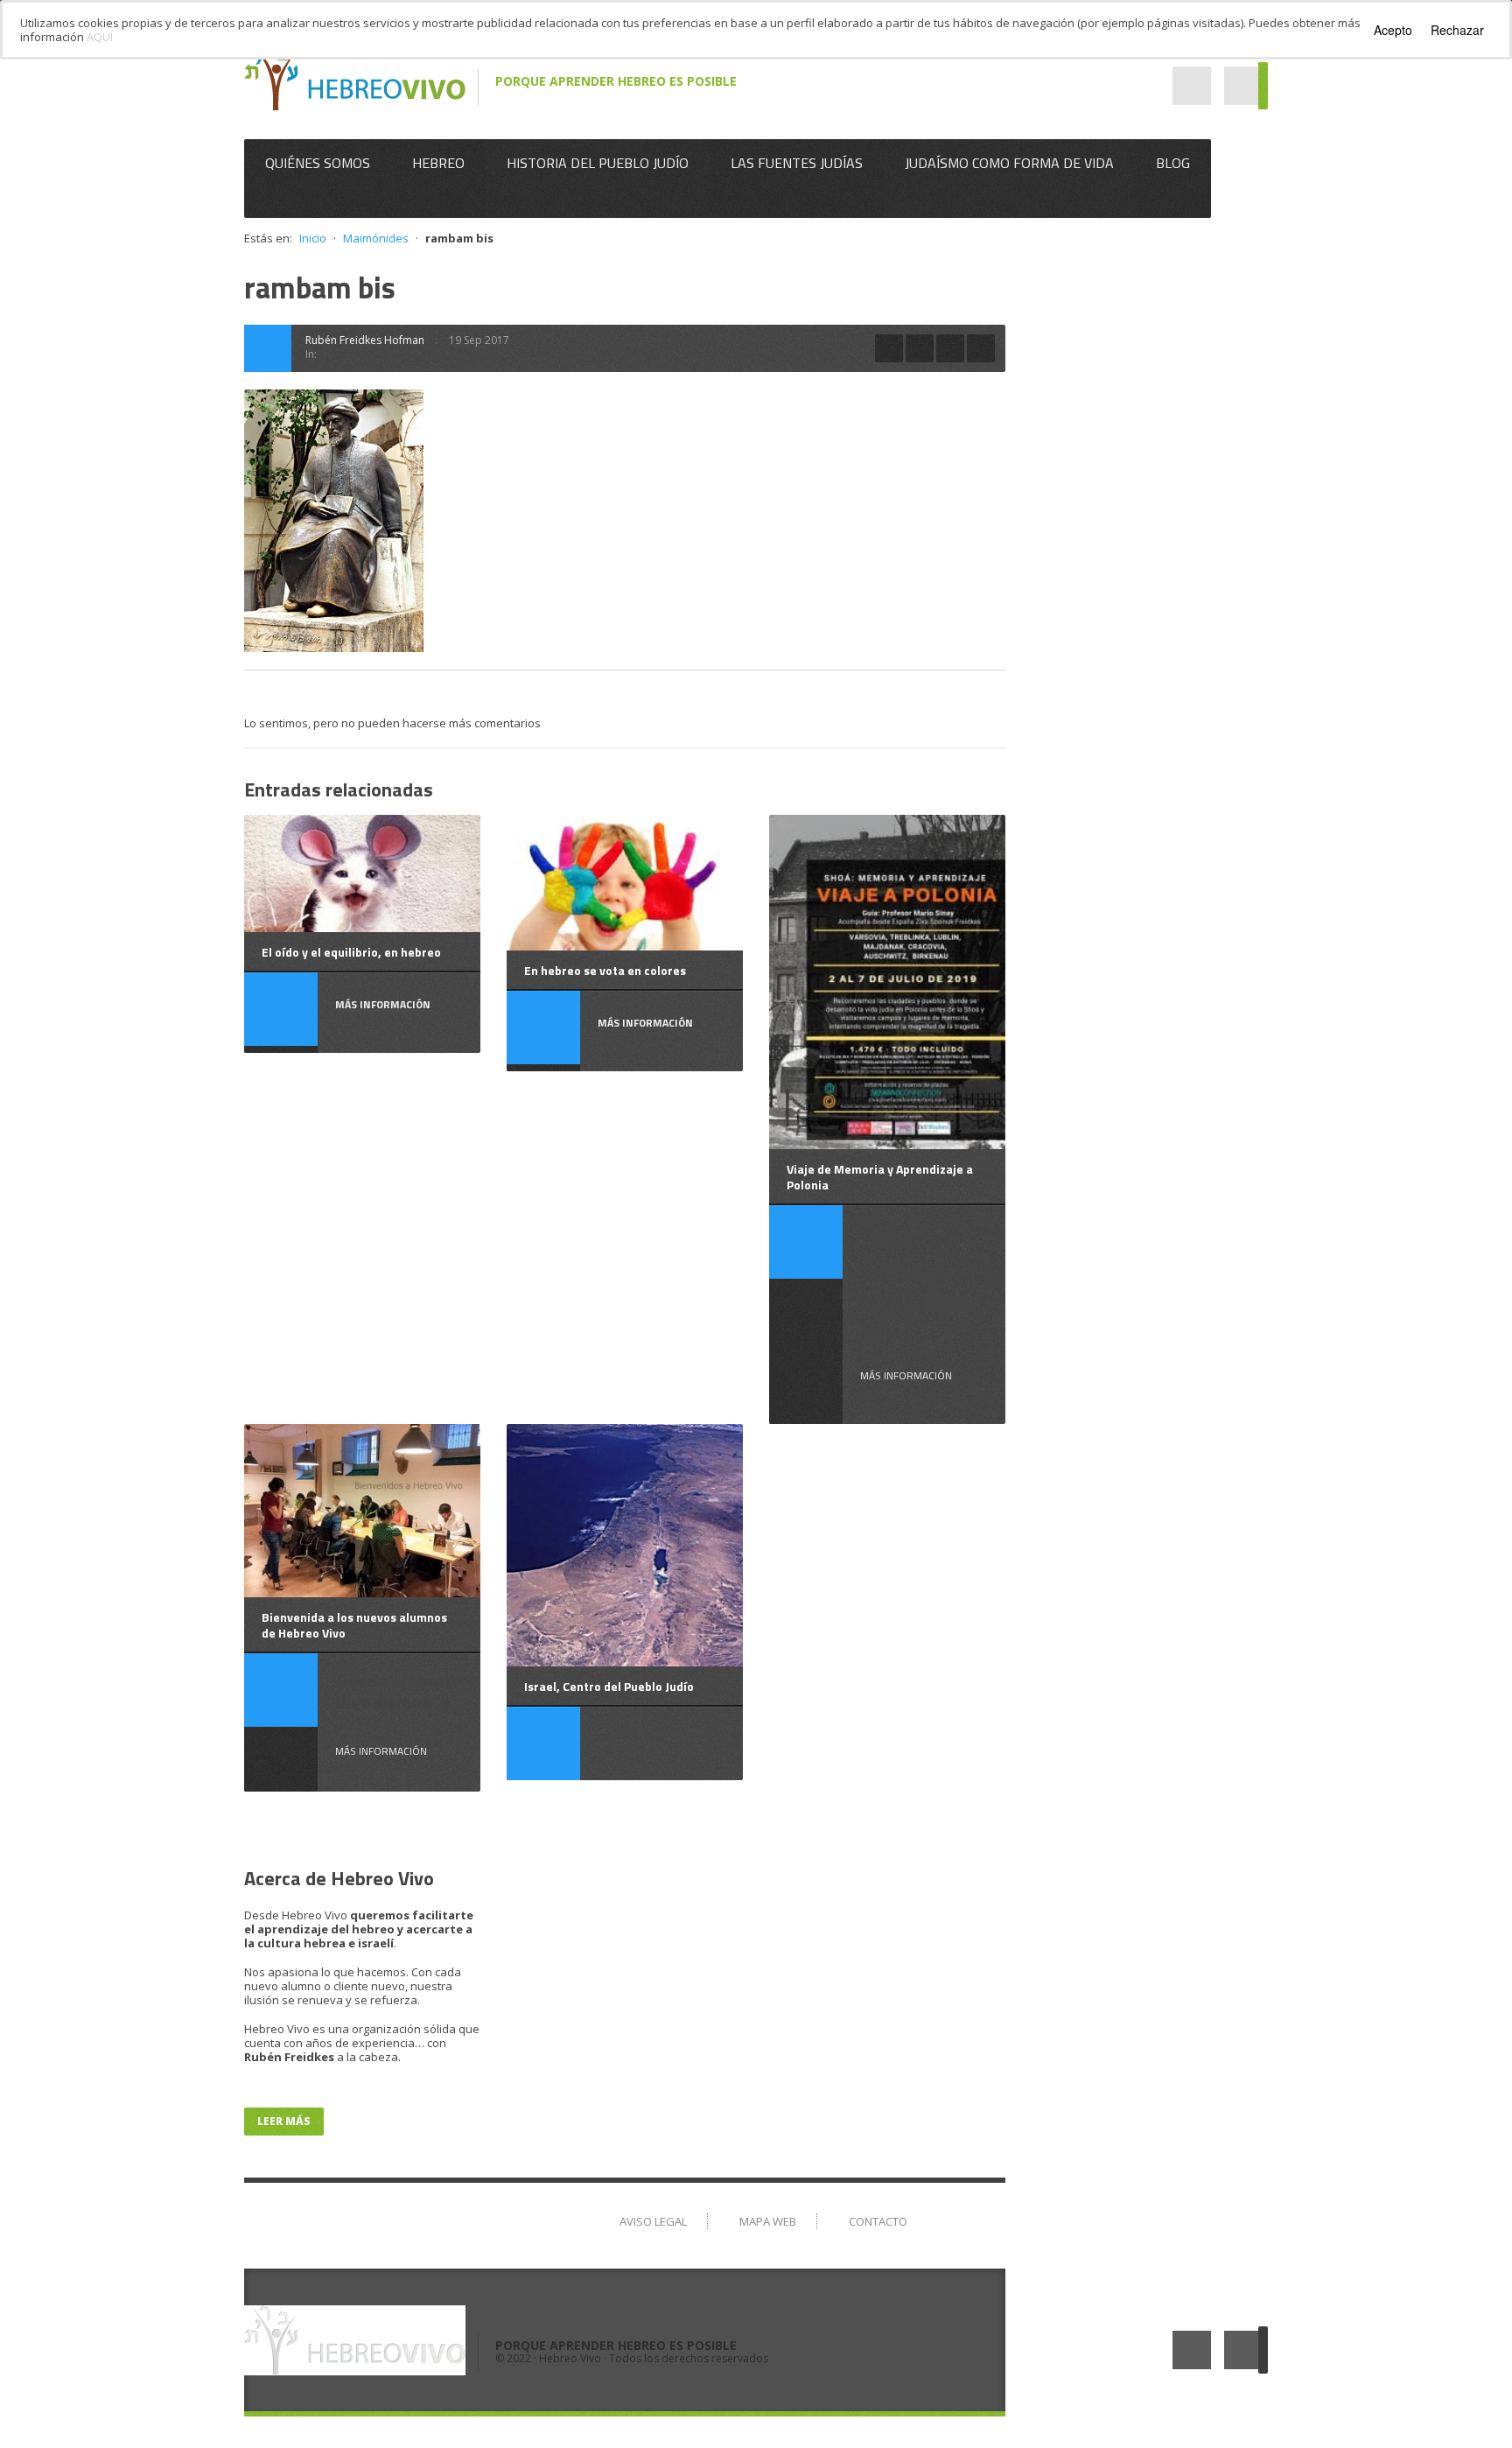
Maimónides (376, 238)
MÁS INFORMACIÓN (906, 1375)
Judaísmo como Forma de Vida (1009, 163)
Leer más (284, 2121)
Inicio (313, 238)
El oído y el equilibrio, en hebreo (351, 952)
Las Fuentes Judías (797, 163)
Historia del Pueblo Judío (598, 163)
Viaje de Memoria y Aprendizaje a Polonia (880, 1177)
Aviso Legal (653, 2221)
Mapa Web (768, 2221)
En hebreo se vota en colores (605, 970)
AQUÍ (100, 37)
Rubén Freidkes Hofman (365, 340)
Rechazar (1457, 30)
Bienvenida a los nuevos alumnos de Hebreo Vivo (354, 1625)
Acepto (1393, 30)
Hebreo (438, 163)
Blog (1173, 163)
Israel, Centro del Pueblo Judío (609, 1686)
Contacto (878, 2221)
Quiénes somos (318, 163)
